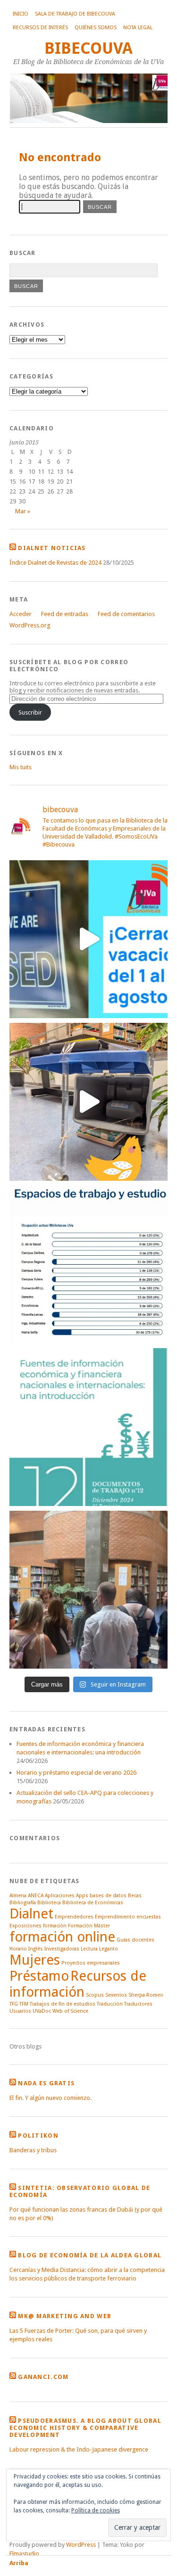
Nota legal (138, 28)
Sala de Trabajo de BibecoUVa (75, 14)
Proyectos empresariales (91, 1963)
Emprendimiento (115, 1917)
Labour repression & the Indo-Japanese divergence (79, 2449)
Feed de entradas (65, 614)
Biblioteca (49, 1903)
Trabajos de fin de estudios (63, 2004)
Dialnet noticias (52, 548)
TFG (14, 2004)
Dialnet (31, 1914)
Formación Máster (89, 1926)
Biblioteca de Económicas (93, 1903)
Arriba (19, 2563)
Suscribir (30, 712)
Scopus (95, 1995)
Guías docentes (135, 1940)
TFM (24, 2004)
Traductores (138, 2004)
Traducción (110, 2004)
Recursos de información (78, 1984)
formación (55, 1926)
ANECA (36, 1896)
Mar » (23, 511)
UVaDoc (42, 2011)
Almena (18, 1896)
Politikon (38, 2136)
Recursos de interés (40, 28)
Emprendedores (74, 1917)
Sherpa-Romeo (146, 1995)
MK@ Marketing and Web (65, 2316)
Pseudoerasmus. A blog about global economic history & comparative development (85, 2428)
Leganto (109, 1949)
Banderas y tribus (33, 2150)
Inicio (21, 14)
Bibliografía (23, 1903)
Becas (135, 1896)
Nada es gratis (46, 2083)
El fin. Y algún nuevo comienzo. (51, 2098)
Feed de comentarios (126, 614)
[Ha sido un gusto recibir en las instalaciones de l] (88, 1590)
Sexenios (116, 1995)
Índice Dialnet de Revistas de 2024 (55, 563)
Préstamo (39, 1976)
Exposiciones (25, 1926)
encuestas (149, 1917)
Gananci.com (43, 2377)
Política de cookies (96, 2510)
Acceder (21, 614)
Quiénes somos (96, 28)
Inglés (36, 1949)
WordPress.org (30, 625)
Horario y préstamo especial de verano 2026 (76, 1773)
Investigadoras (62, 1949)
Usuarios (20, 2011)
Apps (82, 1896)
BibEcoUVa (88, 48)
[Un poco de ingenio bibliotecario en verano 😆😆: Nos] (88, 1102)
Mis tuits (21, 767)
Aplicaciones (60, 1896)
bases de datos (108, 1896)
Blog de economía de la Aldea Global (90, 2255)
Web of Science (70, 2011)
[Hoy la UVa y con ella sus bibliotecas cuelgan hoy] (88, 939)
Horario (18, 1949)
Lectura (89, 1949)
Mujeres (35, 1960)
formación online (62, 1937)
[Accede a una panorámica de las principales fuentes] (88, 1427)
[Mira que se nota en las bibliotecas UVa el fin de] (88, 1264)
